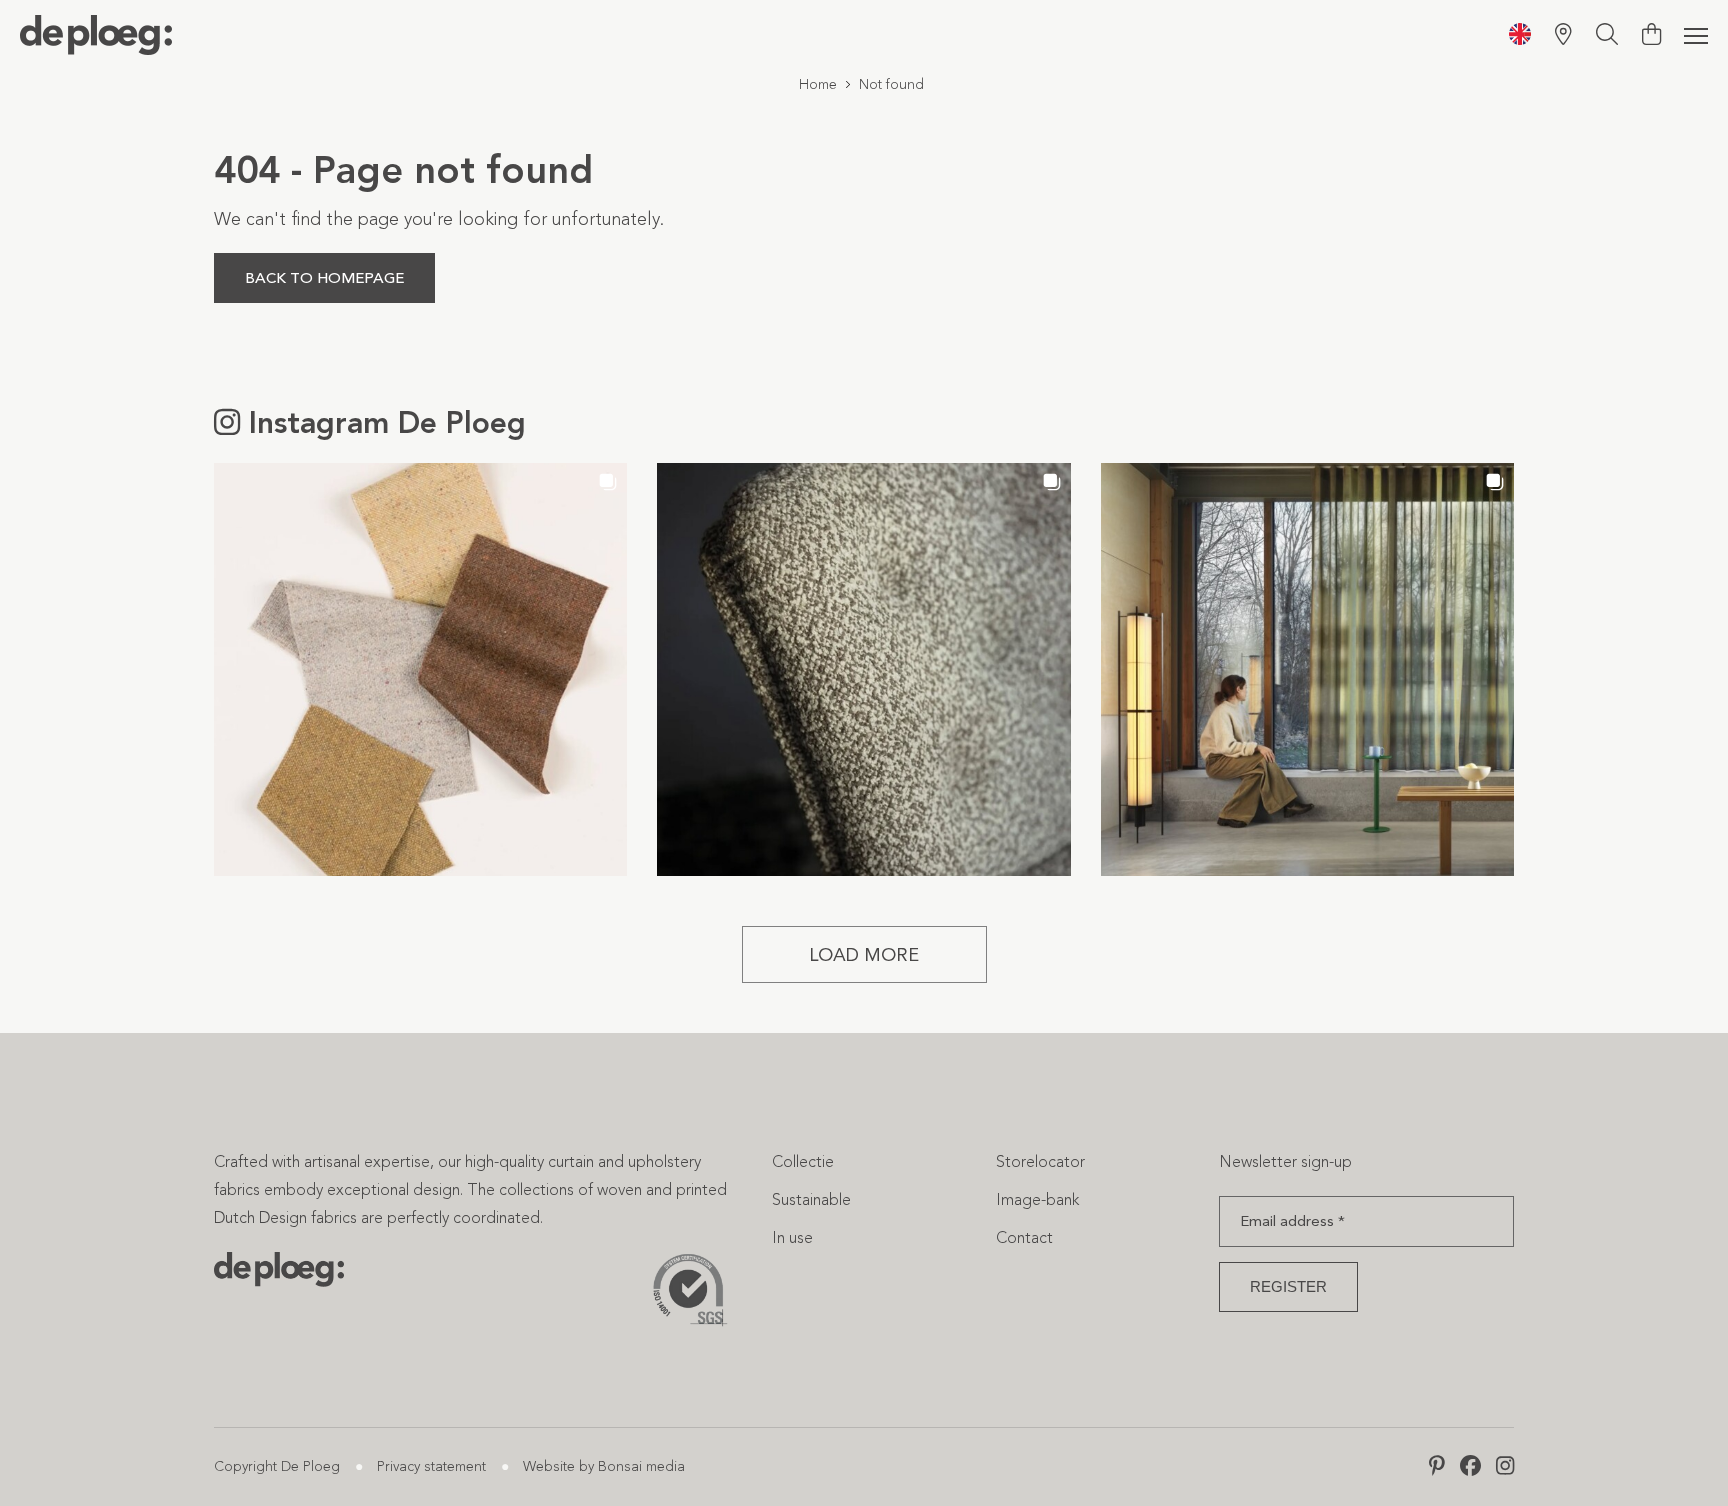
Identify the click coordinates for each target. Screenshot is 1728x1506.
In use (792, 1237)
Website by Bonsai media (604, 1466)
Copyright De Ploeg (277, 1466)
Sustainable (811, 1199)
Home (818, 84)
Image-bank (1037, 1199)
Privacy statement (431, 1466)
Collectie (803, 1161)
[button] (420, 669)
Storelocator (1040, 1161)
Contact (1024, 1237)
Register (1288, 1286)
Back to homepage (324, 278)
